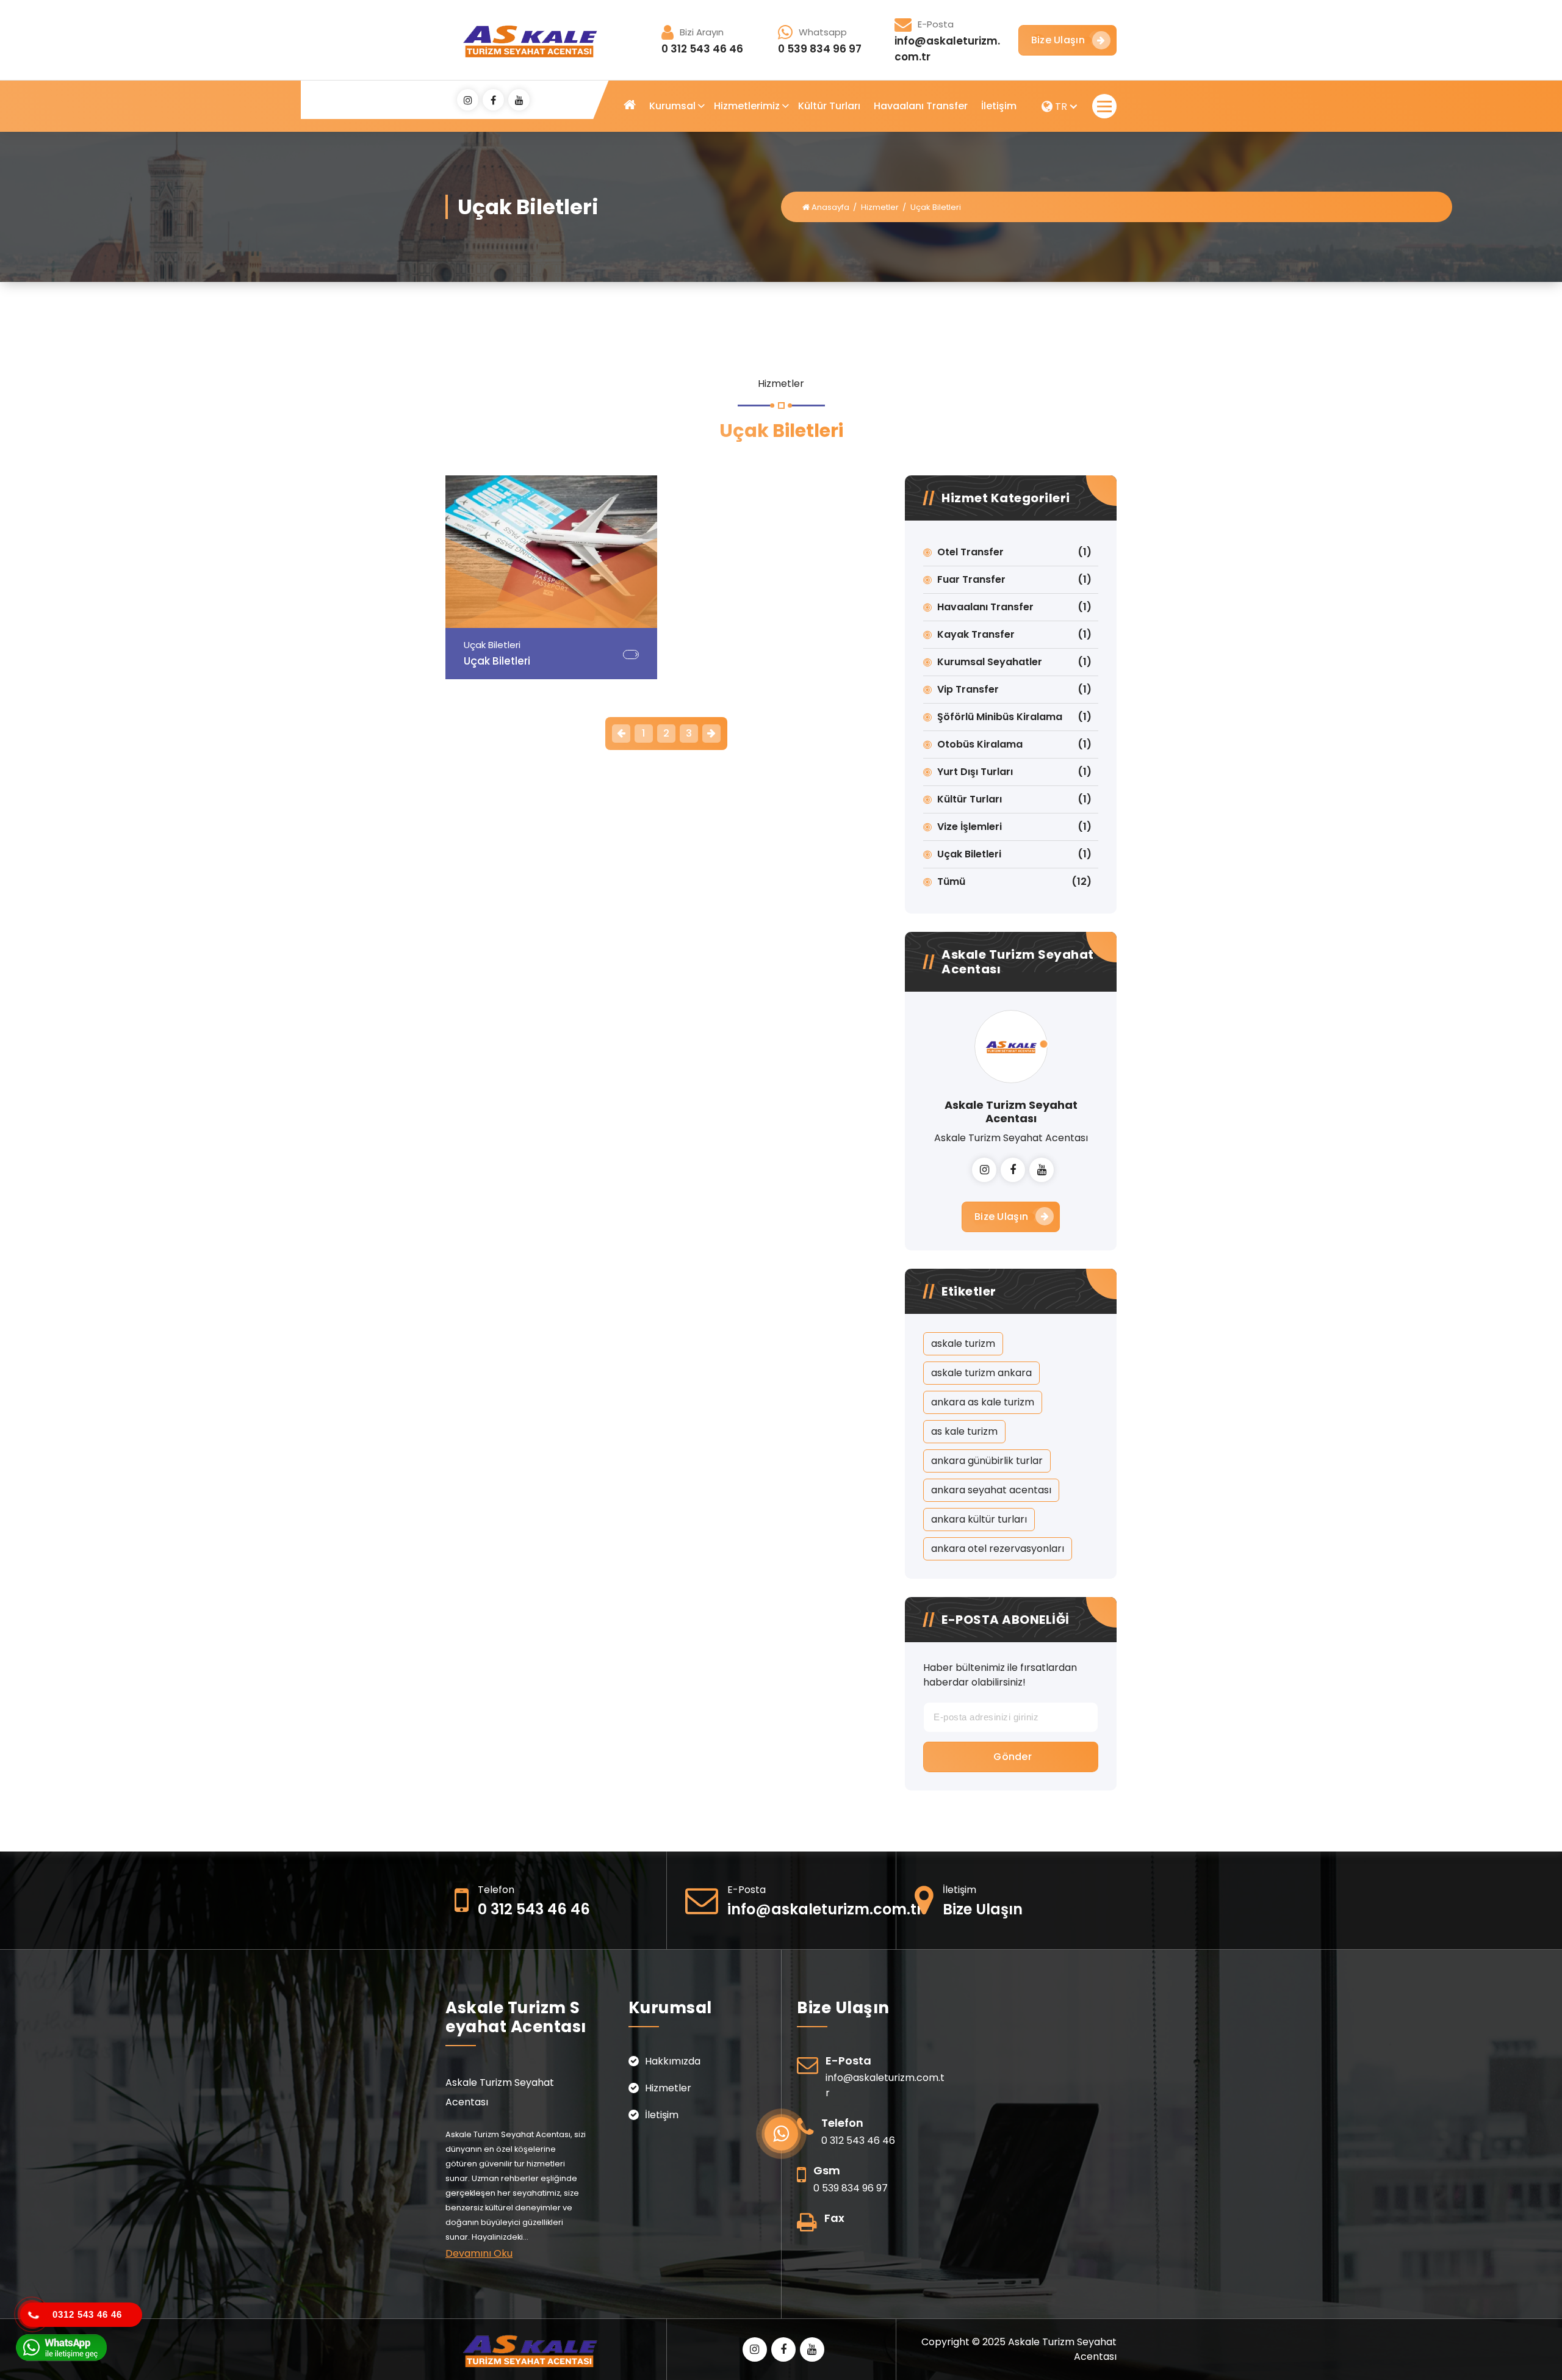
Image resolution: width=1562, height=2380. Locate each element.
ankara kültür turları (979, 1519)
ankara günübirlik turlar (987, 1461)
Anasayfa (830, 207)
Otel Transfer (970, 552)
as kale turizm (964, 1431)
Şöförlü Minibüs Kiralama (1000, 717)
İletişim (999, 106)
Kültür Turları (829, 106)
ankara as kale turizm (983, 1402)
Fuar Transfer (971, 579)
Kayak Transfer (976, 634)
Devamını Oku (479, 2253)
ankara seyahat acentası (991, 1490)
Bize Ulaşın (1058, 40)
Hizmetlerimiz (747, 106)
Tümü (951, 882)
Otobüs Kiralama (980, 744)
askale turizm (963, 1343)
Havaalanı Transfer (921, 106)
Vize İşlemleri (970, 827)
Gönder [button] (1013, 1757)
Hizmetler (880, 207)
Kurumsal (672, 106)
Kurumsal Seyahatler (990, 662)
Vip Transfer (968, 689)
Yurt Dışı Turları (975, 772)
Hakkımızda (673, 2061)
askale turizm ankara (981, 1373)
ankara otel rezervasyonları (998, 1549)
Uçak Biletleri (969, 854)
